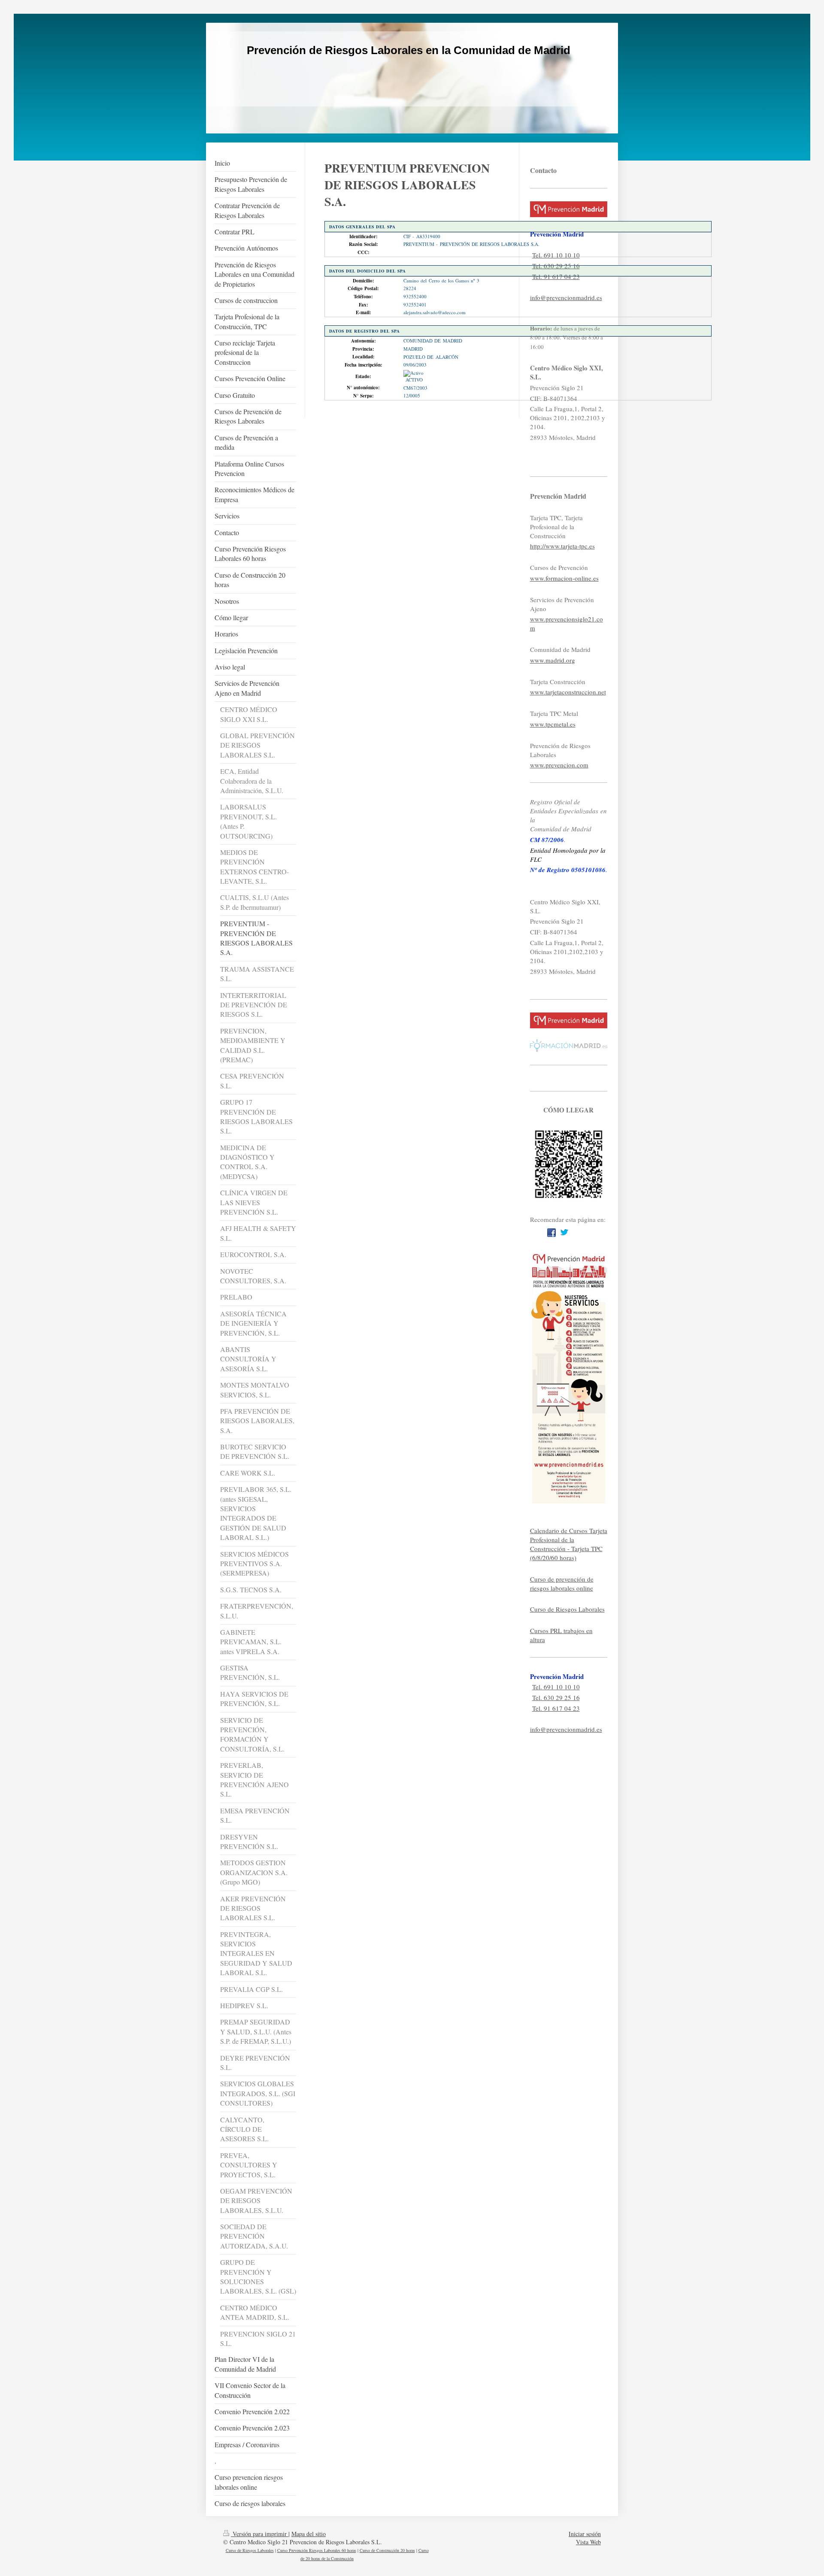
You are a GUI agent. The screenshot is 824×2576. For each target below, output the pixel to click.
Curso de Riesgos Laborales (567, 1609)
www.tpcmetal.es (553, 724)
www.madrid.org (553, 660)
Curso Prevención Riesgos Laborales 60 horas (317, 2550)
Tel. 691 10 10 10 (556, 255)
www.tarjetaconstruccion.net (568, 692)
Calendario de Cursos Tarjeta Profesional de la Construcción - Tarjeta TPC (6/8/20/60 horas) (569, 1544)
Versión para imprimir (260, 2534)
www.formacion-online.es (564, 578)
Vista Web (588, 2542)
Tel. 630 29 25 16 (556, 266)
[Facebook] (551, 1233)
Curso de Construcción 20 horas (387, 2550)
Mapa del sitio (309, 2534)
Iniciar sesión (585, 2534)
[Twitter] (564, 1233)
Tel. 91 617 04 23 (556, 276)
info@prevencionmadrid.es (566, 297)
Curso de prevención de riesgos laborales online (562, 1583)
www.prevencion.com (559, 765)
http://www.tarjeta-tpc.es (562, 546)
